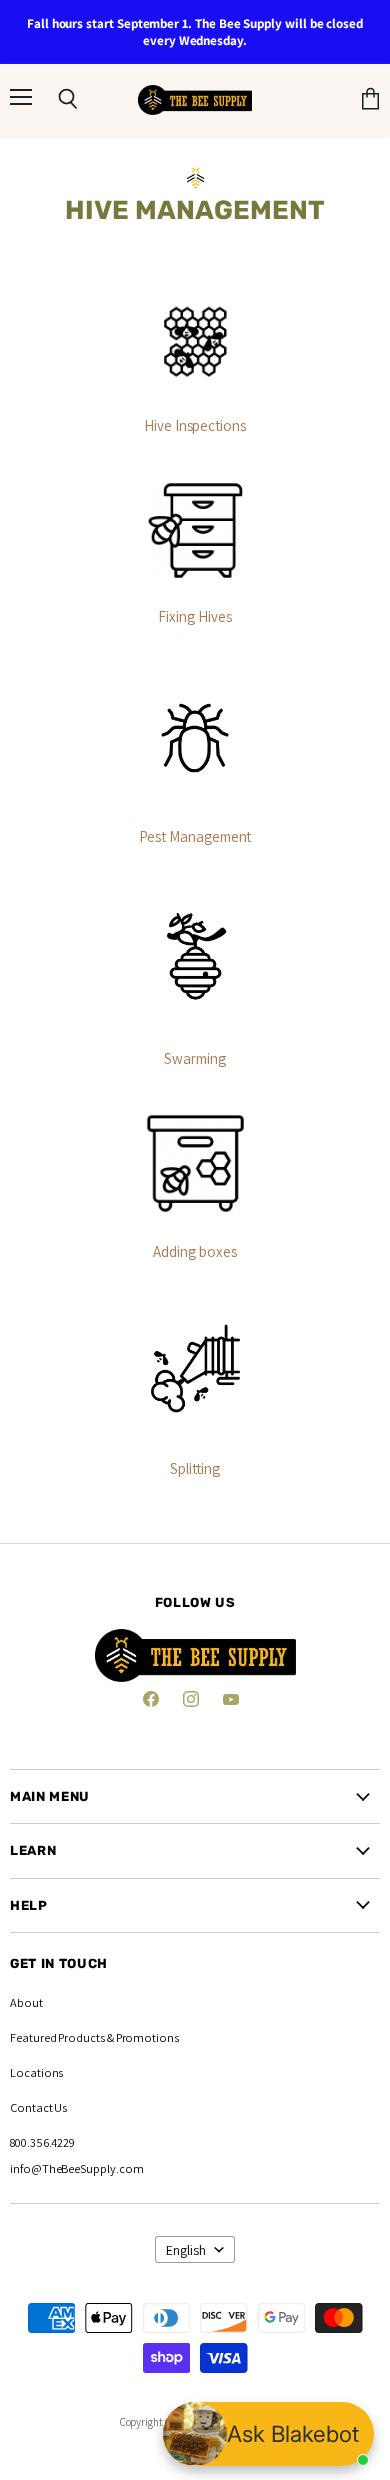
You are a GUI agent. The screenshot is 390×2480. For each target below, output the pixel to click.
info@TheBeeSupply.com (77, 2168)
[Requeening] (195, 342)
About (26, 2002)
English (186, 2250)
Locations (36, 2072)
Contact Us (38, 2107)
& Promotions (142, 2037)
